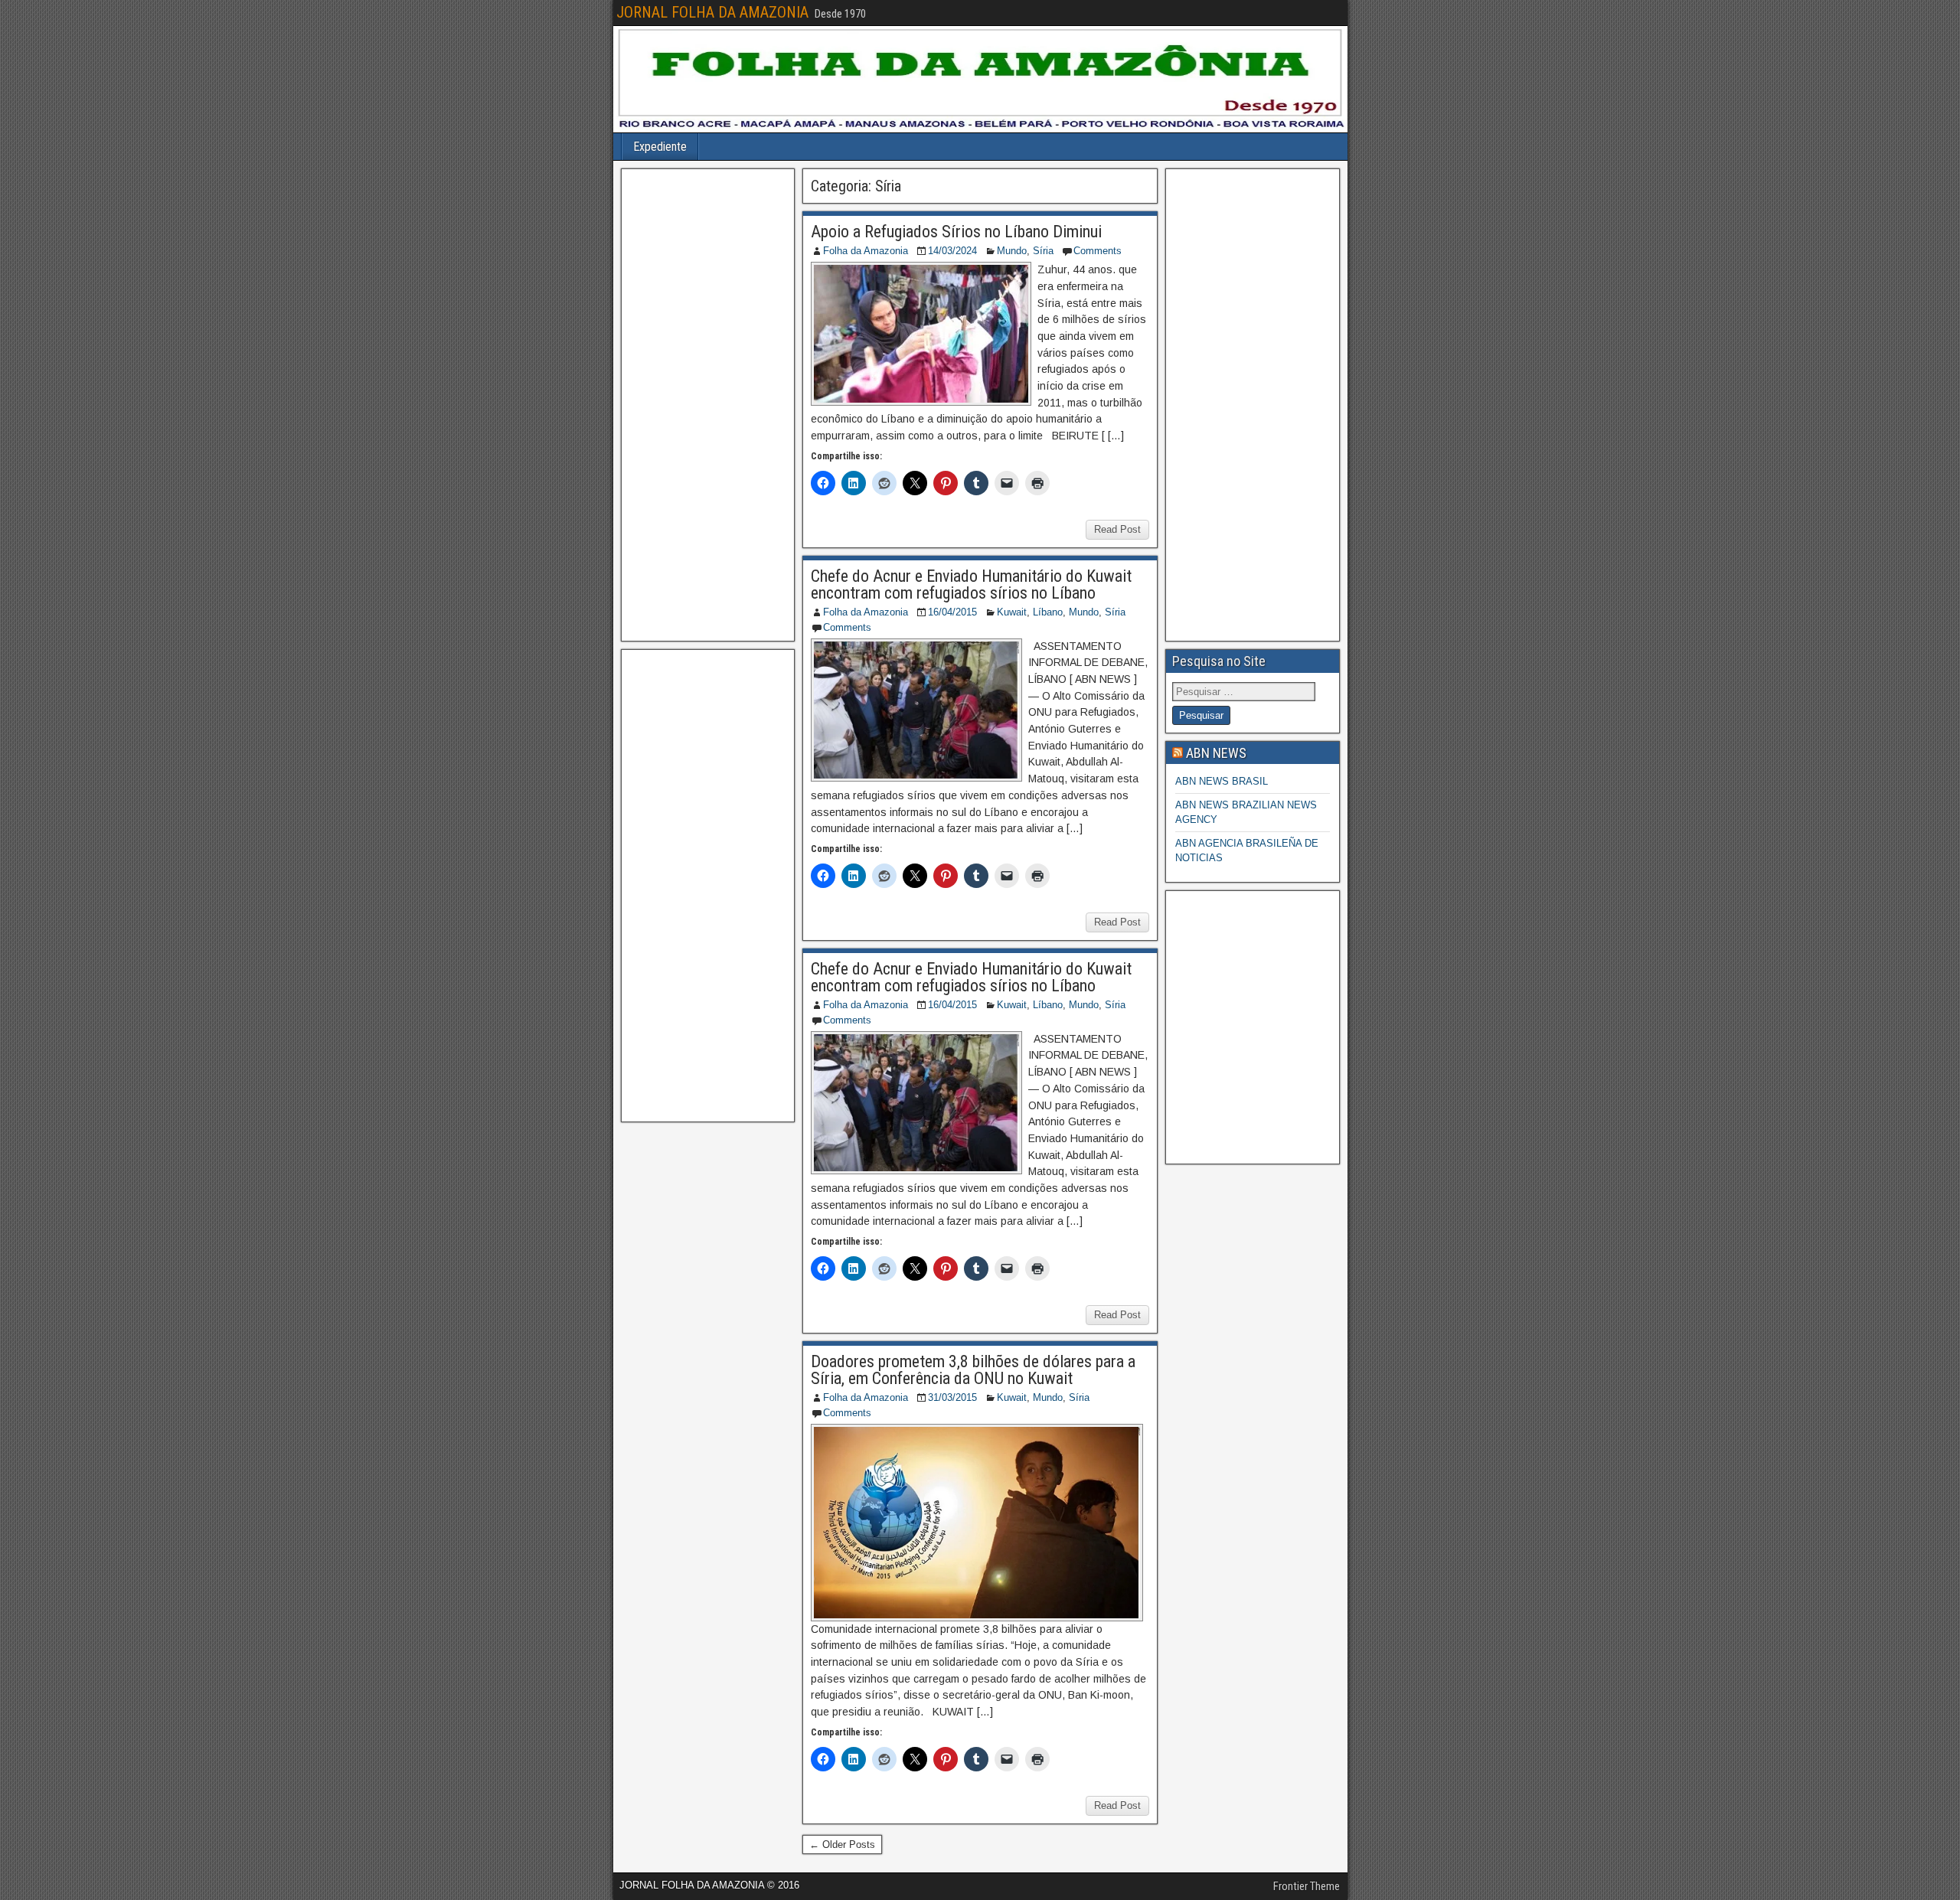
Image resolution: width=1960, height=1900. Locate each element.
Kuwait (1012, 612)
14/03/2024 (952, 251)
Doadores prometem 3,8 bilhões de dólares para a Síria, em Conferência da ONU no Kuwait (973, 1370)
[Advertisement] (708, 405)
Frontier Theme (1307, 1886)
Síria (1043, 251)
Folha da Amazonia (866, 251)
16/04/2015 (952, 612)
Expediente (660, 147)
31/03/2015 (952, 1397)
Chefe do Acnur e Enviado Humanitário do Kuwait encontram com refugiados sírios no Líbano (971, 584)
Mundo (1012, 251)
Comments (1098, 251)
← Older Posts (842, 1845)
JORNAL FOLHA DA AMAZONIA (712, 12)
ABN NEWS (1216, 753)
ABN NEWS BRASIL (1222, 781)
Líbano (1048, 612)
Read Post (1117, 529)
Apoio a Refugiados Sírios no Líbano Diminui (956, 232)
